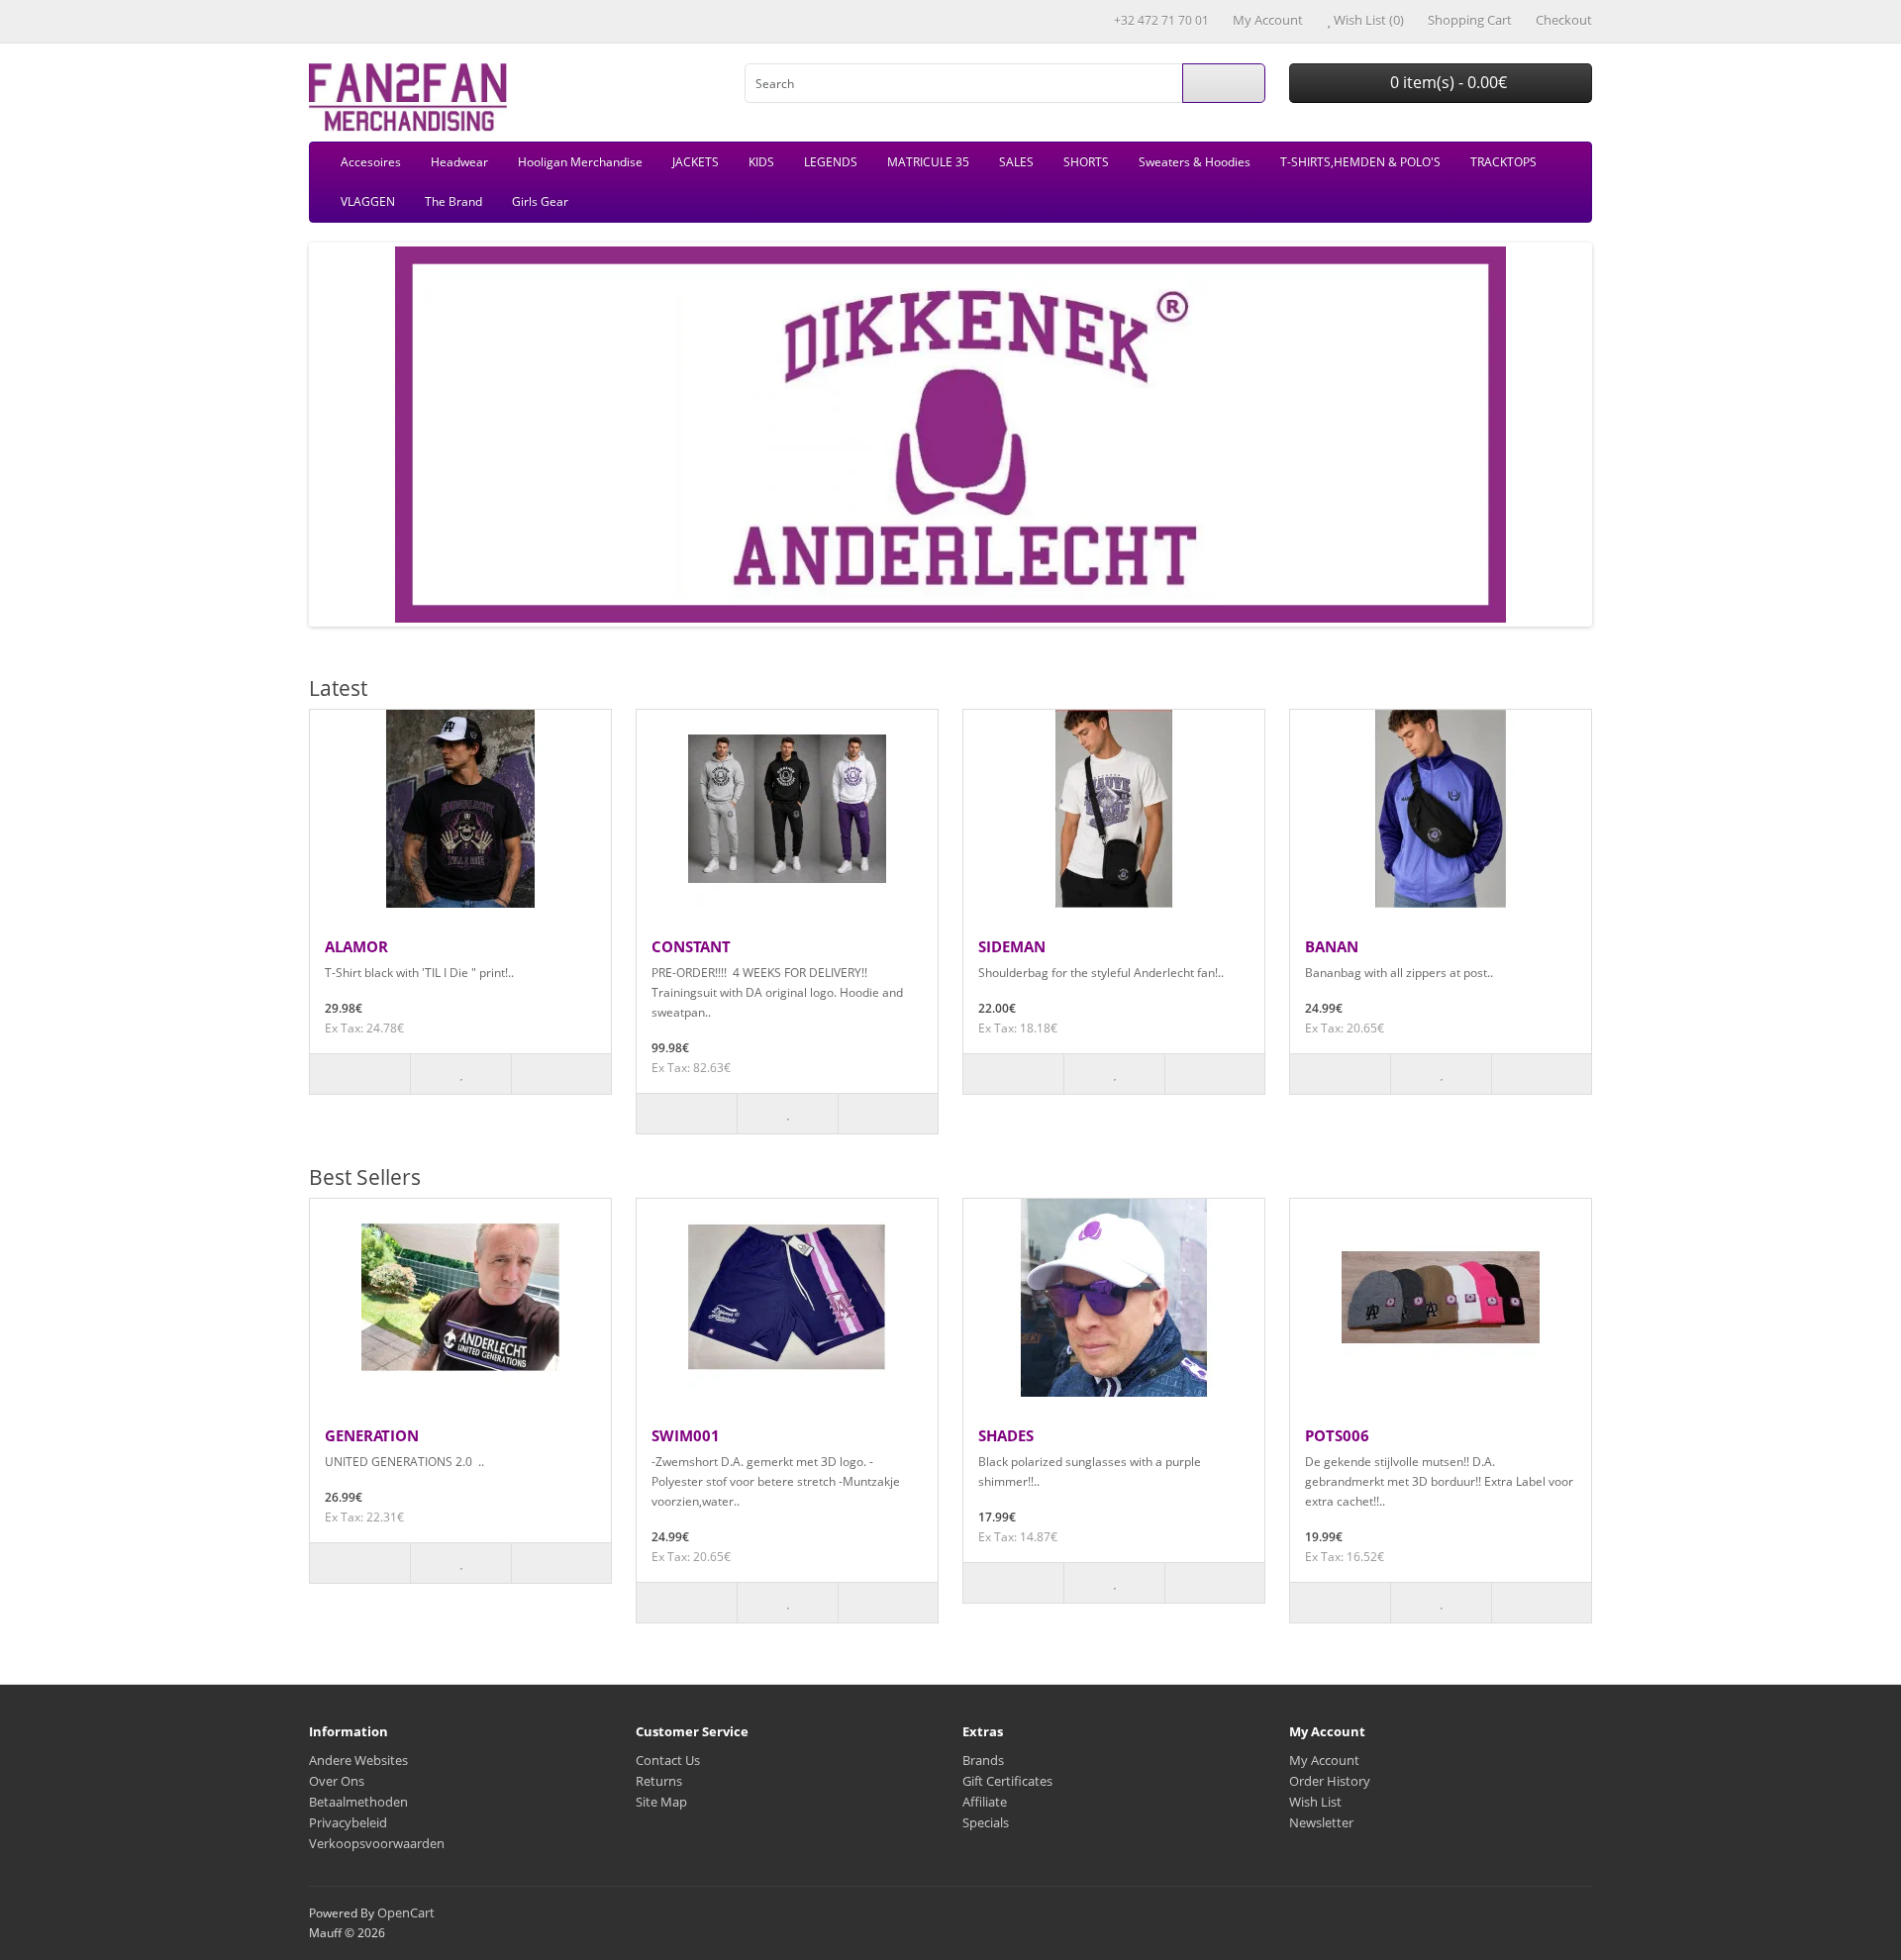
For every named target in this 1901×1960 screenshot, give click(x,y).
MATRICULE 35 (928, 162)
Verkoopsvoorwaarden (377, 1843)
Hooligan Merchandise (580, 162)
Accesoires (371, 162)
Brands (983, 1760)
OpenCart (406, 1912)
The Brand (453, 201)
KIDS (761, 162)
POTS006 (1337, 1435)
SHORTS (1086, 162)
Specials (986, 1822)
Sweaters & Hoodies (1195, 162)
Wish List (1315, 1802)
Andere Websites (358, 1760)
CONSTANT (691, 946)
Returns (659, 1781)
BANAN (1332, 946)
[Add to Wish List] (460, 1074)
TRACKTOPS (1503, 162)
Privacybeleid (348, 1822)
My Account (1324, 1760)
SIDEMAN (1012, 946)
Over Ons (337, 1781)
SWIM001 (686, 1435)
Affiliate (985, 1802)
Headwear (459, 162)
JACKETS (696, 162)
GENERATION (372, 1435)
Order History (1330, 1781)
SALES (1016, 162)
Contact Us (668, 1760)
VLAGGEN (368, 201)
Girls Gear (540, 201)
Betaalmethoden (358, 1802)
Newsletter (1321, 1822)
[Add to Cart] (360, 1074)
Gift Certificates (1007, 1781)
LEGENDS (831, 162)
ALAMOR (356, 946)
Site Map (661, 1802)
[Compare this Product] (561, 1074)
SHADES (1006, 1435)
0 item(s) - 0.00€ (1447, 82)
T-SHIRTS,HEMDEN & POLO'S (1360, 162)
